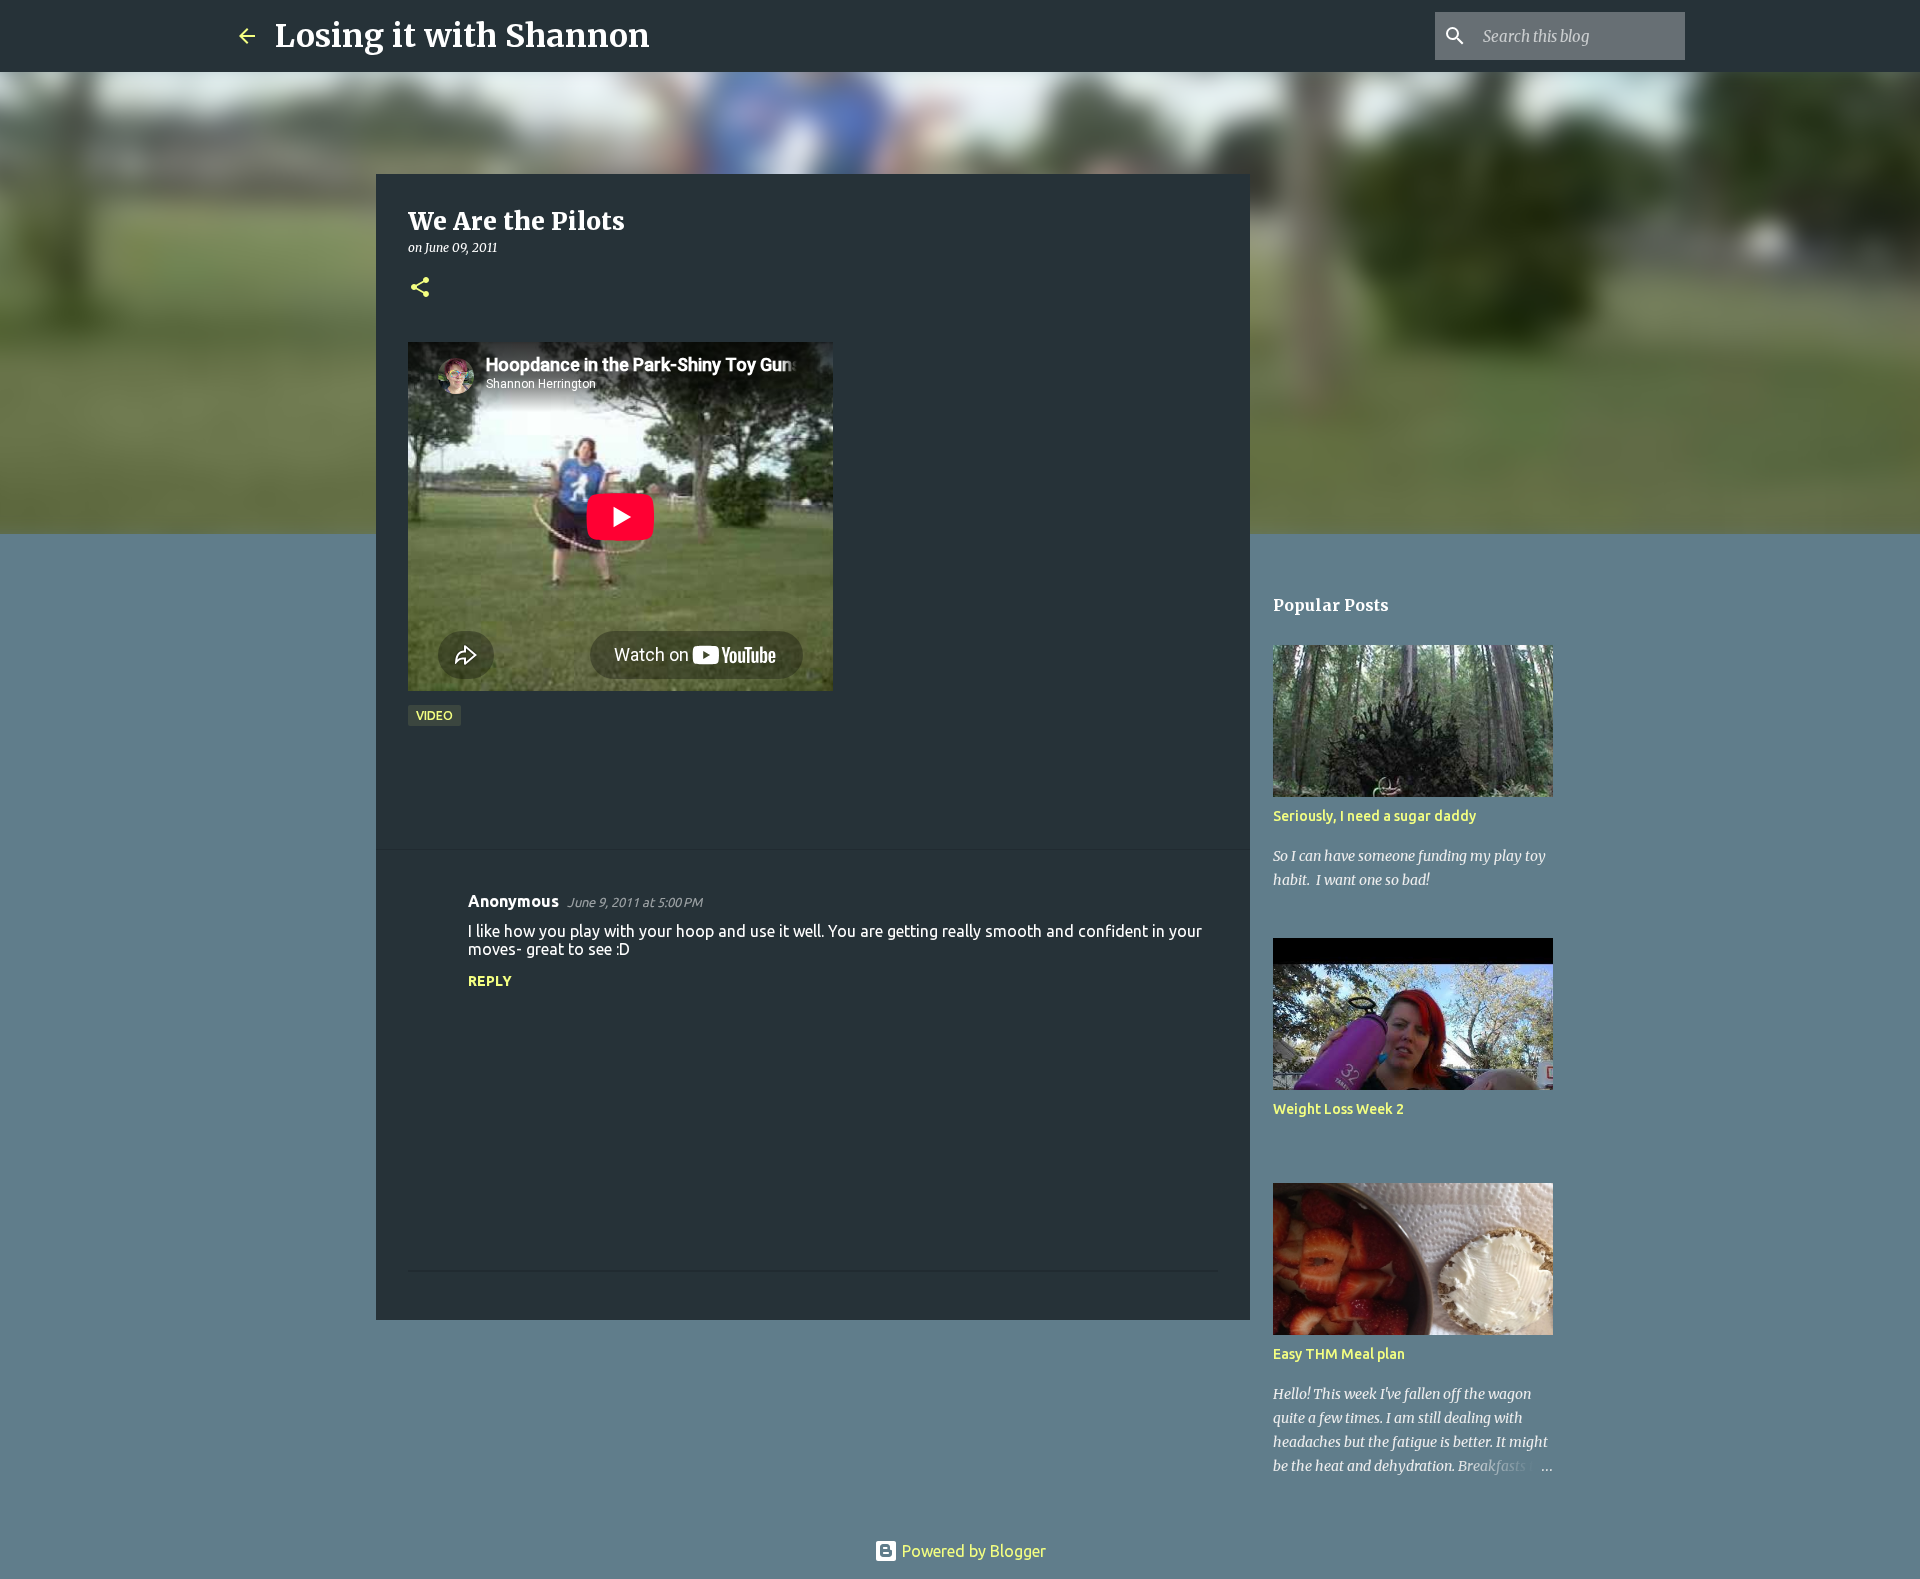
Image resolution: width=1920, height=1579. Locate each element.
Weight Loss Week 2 (1338, 1109)
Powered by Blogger (972, 1551)
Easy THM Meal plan (1339, 1354)
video (434, 715)
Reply (490, 981)
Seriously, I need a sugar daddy (1374, 816)
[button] (420, 288)
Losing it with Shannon (462, 36)
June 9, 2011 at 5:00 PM (634, 902)
